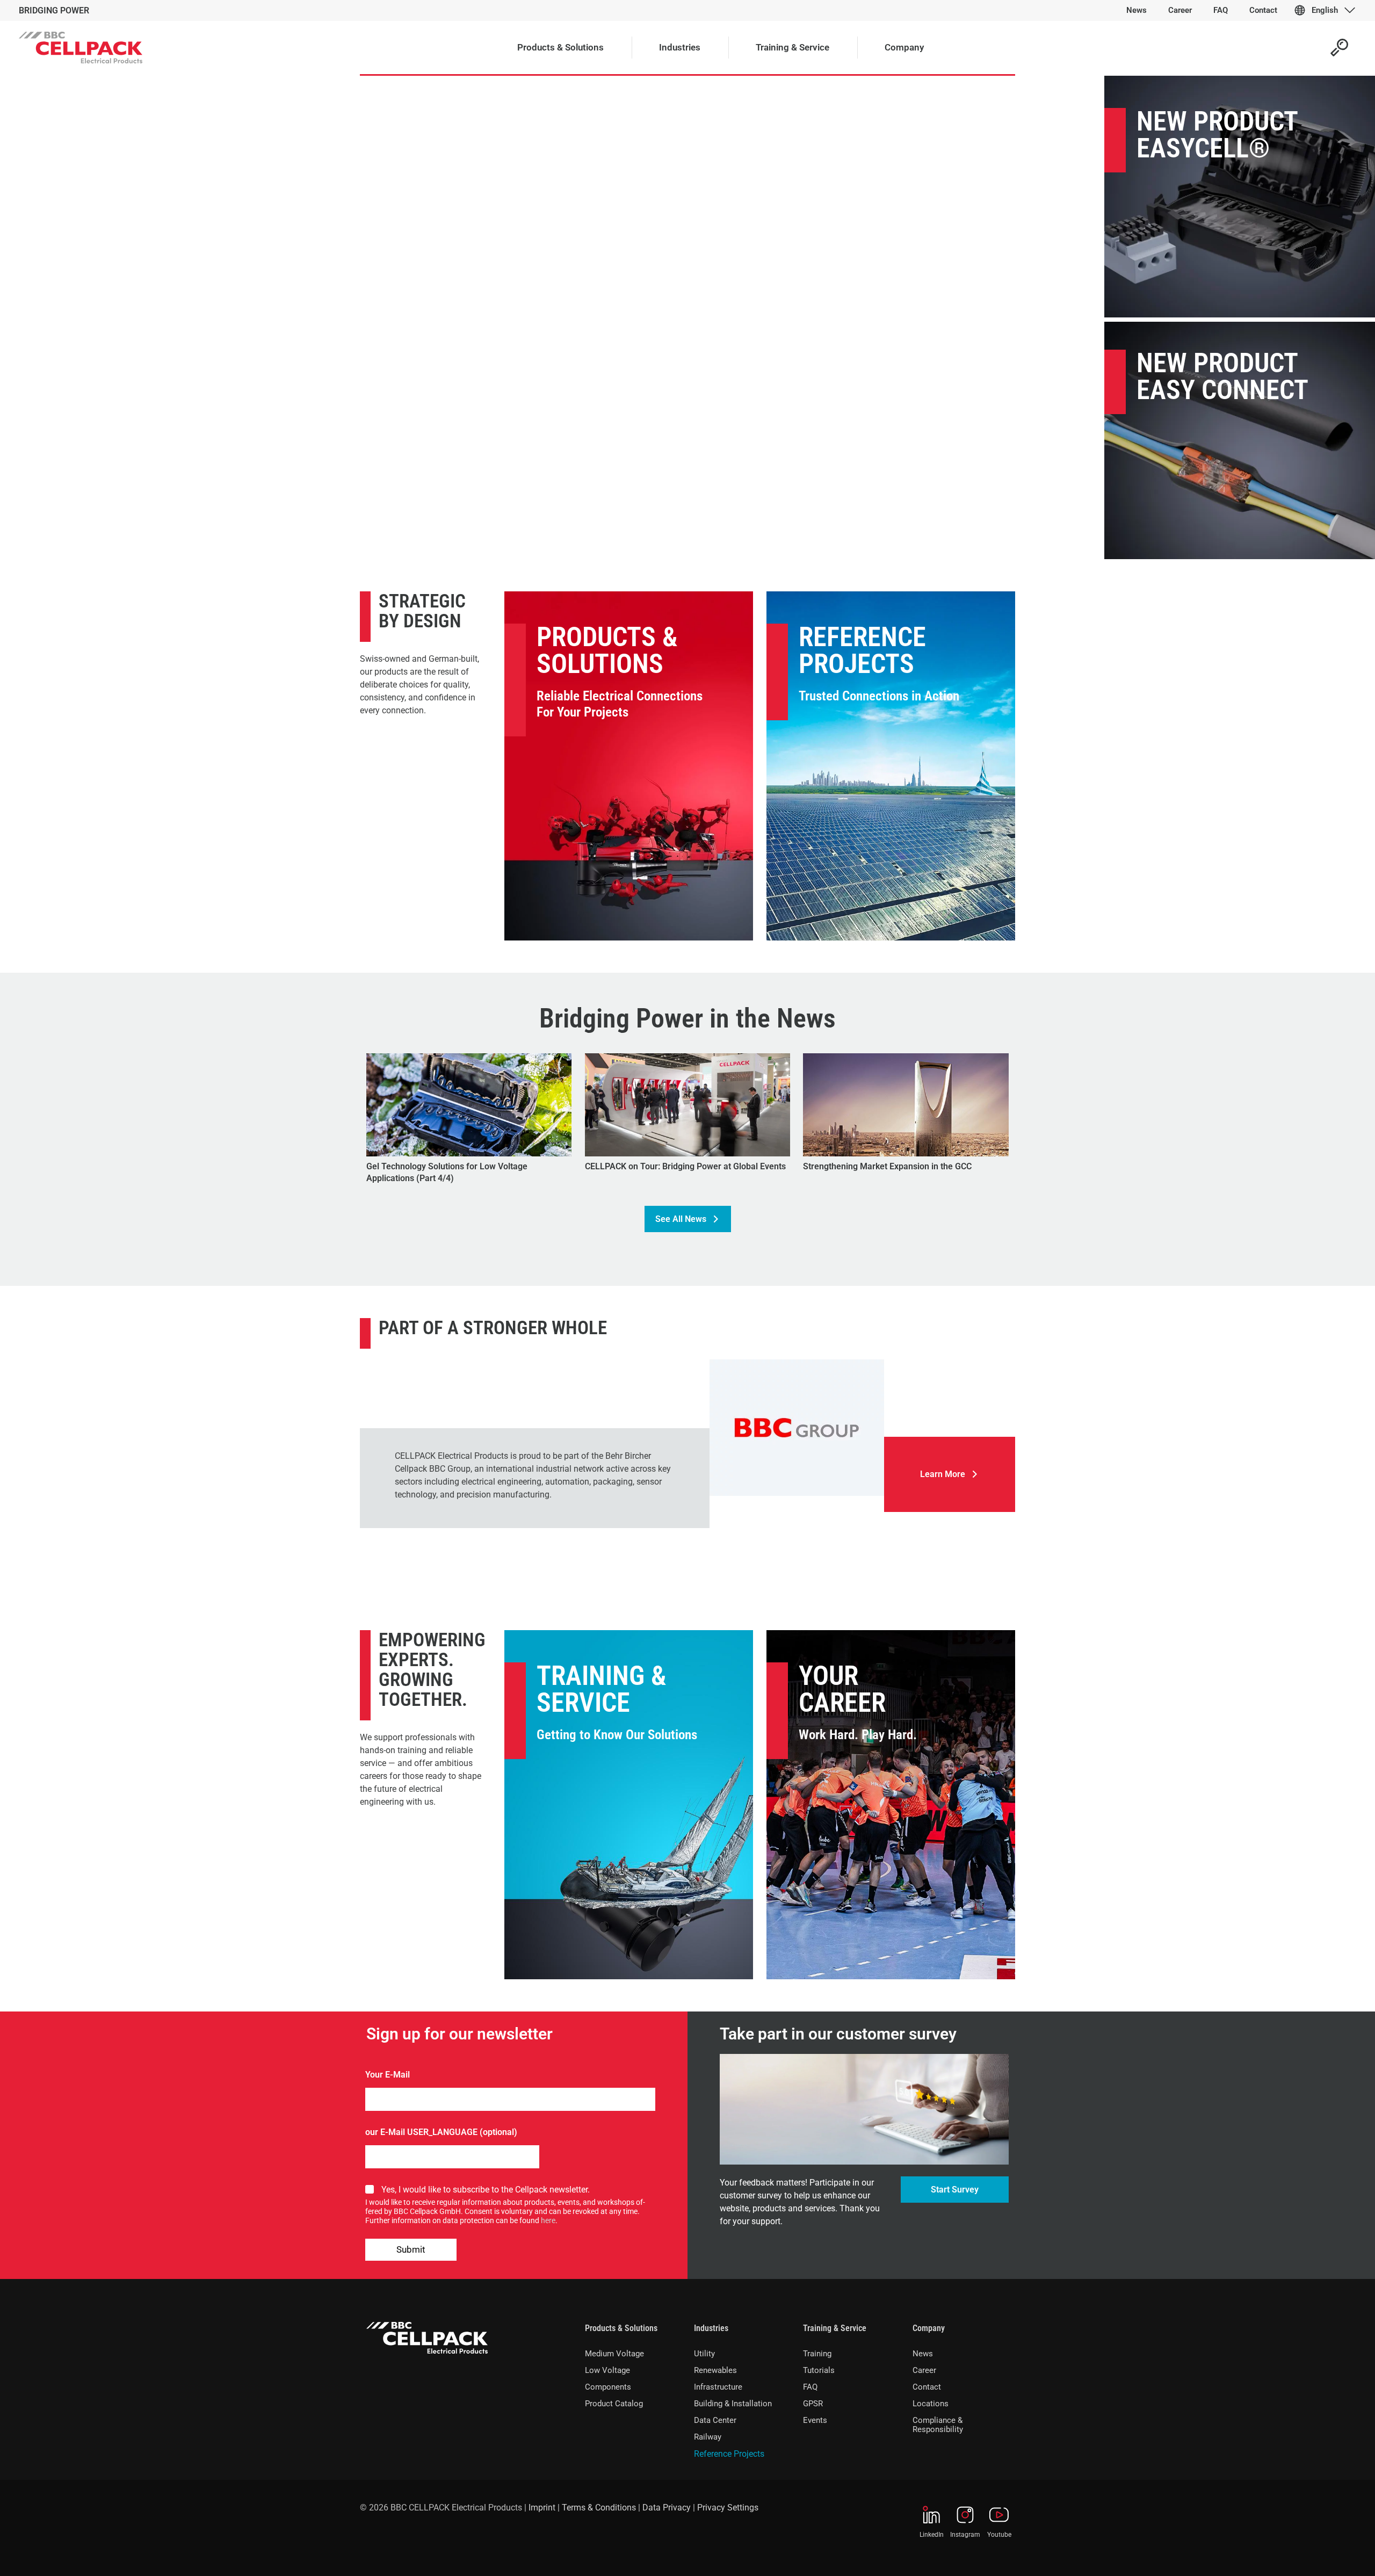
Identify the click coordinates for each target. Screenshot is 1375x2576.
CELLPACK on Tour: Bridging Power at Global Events (685, 1166)
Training (817, 2354)
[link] (797, 1428)
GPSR (813, 2404)
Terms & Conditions (599, 2508)
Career (924, 2370)
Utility (704, 2354)
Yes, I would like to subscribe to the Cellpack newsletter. (486, 2190)
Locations (931, 2404)
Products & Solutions (607, 650)
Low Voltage (607, 2370)
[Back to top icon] (1323, 2554)
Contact (927, 2387)
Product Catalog (614, 2404)
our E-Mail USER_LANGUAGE (421, 2132)
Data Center (715, 2420)
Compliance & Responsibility (938, 2425)
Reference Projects (862, 650)
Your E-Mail (388, 2075)
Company (929, 2328)
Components (608, 2387)
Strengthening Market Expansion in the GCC (887, 1166)
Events (815, 2420)
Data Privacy (667, 2508)
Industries (711, 2328)
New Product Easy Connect (1222, 377)
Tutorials (819, 2370)
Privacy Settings (728, 2508)
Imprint (542, 2508)
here (548, 2220)
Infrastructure (718, 2387)
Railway (708, 2437)
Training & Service (602, 1689)
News (923, 2354)
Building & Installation (733, 2404)
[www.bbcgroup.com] (797, 1428)
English (1325, 10)
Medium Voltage (614, 2354)
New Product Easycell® (1217, 135)
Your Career (842, 1689)
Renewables (715, 2370)
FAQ (810, 2387)
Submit (411, 2249)
